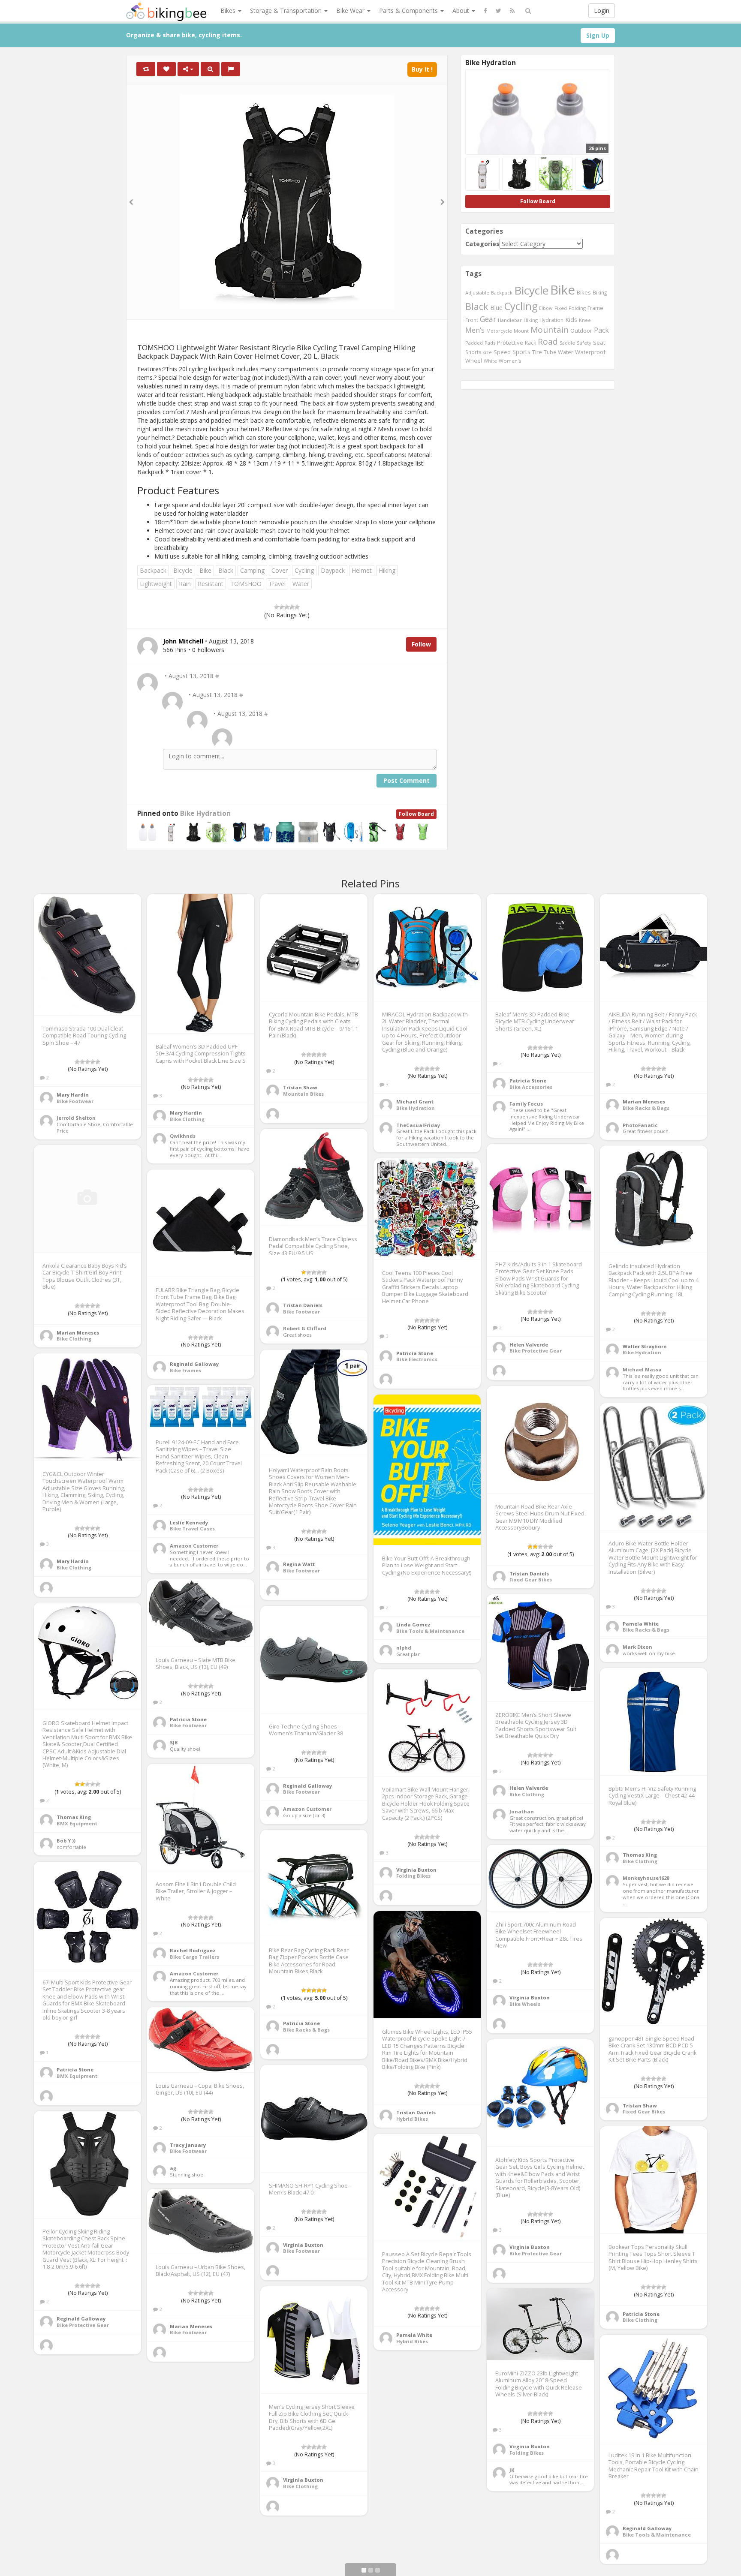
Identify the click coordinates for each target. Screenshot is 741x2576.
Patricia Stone (528, 1081)
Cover (280, 570)
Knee (585, 320)
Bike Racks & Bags (646, 1108)
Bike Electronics (417, 1359)
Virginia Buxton (416, 1870)
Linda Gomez (413, 1625)
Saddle (567, 343)
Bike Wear (351, 11)
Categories (482, 244)
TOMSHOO (246, 584)
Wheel (474, 361)
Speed (502, 352)
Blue (496, 308)
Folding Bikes (413, 1876)
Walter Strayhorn (645, 1346)
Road (548, 342)
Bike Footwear (75, 1101)
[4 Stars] (292, 607)
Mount (521, 331)
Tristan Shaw (300, 1087)
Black (226, 570)
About (462, 11)
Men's (475, 330)
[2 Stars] (282, 607)
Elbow (546, 308)
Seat (599, 343)
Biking (600, 292)
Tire (537, 352)
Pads (490, 343)
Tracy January (188, 2145)
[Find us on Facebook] (485, 11)
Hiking (387, 570)
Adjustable (477, 293)
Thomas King (74, 1817)
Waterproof (590, 352)
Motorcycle (499, 331)
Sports (521, 352)
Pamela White (641, 1624)
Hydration (551, 320)
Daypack (333, 570)
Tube (550, 352)
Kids (571, 319)
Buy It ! (422, 69)
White (490, 361)
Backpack (153, 570)
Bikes (229, 11)
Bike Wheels (525, 2004)
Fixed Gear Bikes (531, 1580)
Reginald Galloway (194, 1364)
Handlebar (510, 320)
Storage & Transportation (287, 11)
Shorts (473, 352)
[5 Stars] (297, 607)
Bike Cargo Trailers (194, 1957)
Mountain (550, 330)
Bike (205, 570)
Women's (510, 361)
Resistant (211, 584)
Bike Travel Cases (192, 1528)
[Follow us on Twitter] (499, 11)
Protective (510, 343)
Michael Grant (415, 1102)
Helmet (362, 570)
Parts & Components (409, 11)
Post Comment (407, 780)
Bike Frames (185, 1370)
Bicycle (183, 570)
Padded (474, 343)
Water (301, 584)
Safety (584, 343)
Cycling (304, 570)
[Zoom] (210, 69)
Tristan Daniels (303, 1305)
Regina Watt (299, 1564)
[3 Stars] (287, 607)
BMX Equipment (77, 1823)
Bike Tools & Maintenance (430, 1631)
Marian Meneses (644, 1102)
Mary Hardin (73, 1095)
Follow (421, 644)
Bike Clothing (187, 1119)
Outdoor (581, 331)
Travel (277, 584)
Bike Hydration (205, 813)
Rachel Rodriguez (193, 1950)
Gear (488, 319)
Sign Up (598, 35)
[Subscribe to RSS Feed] (512, 11)
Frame (595, 308)
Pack (601, 330)
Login (602, 11)
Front (472, 320)
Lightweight (156, 584)
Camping (252, 570)
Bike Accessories (531, 1087)
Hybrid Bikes (412, 2119)
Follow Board (416, 814)
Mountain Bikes (303, 1094)
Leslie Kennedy (189, 1522)
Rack (530, 343)
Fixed (561, 308)
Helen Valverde (529, 1345)
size (488, 352)
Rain (185, 584)
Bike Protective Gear (536, 1351)
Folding (577, 308)
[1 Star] (277, 607)
